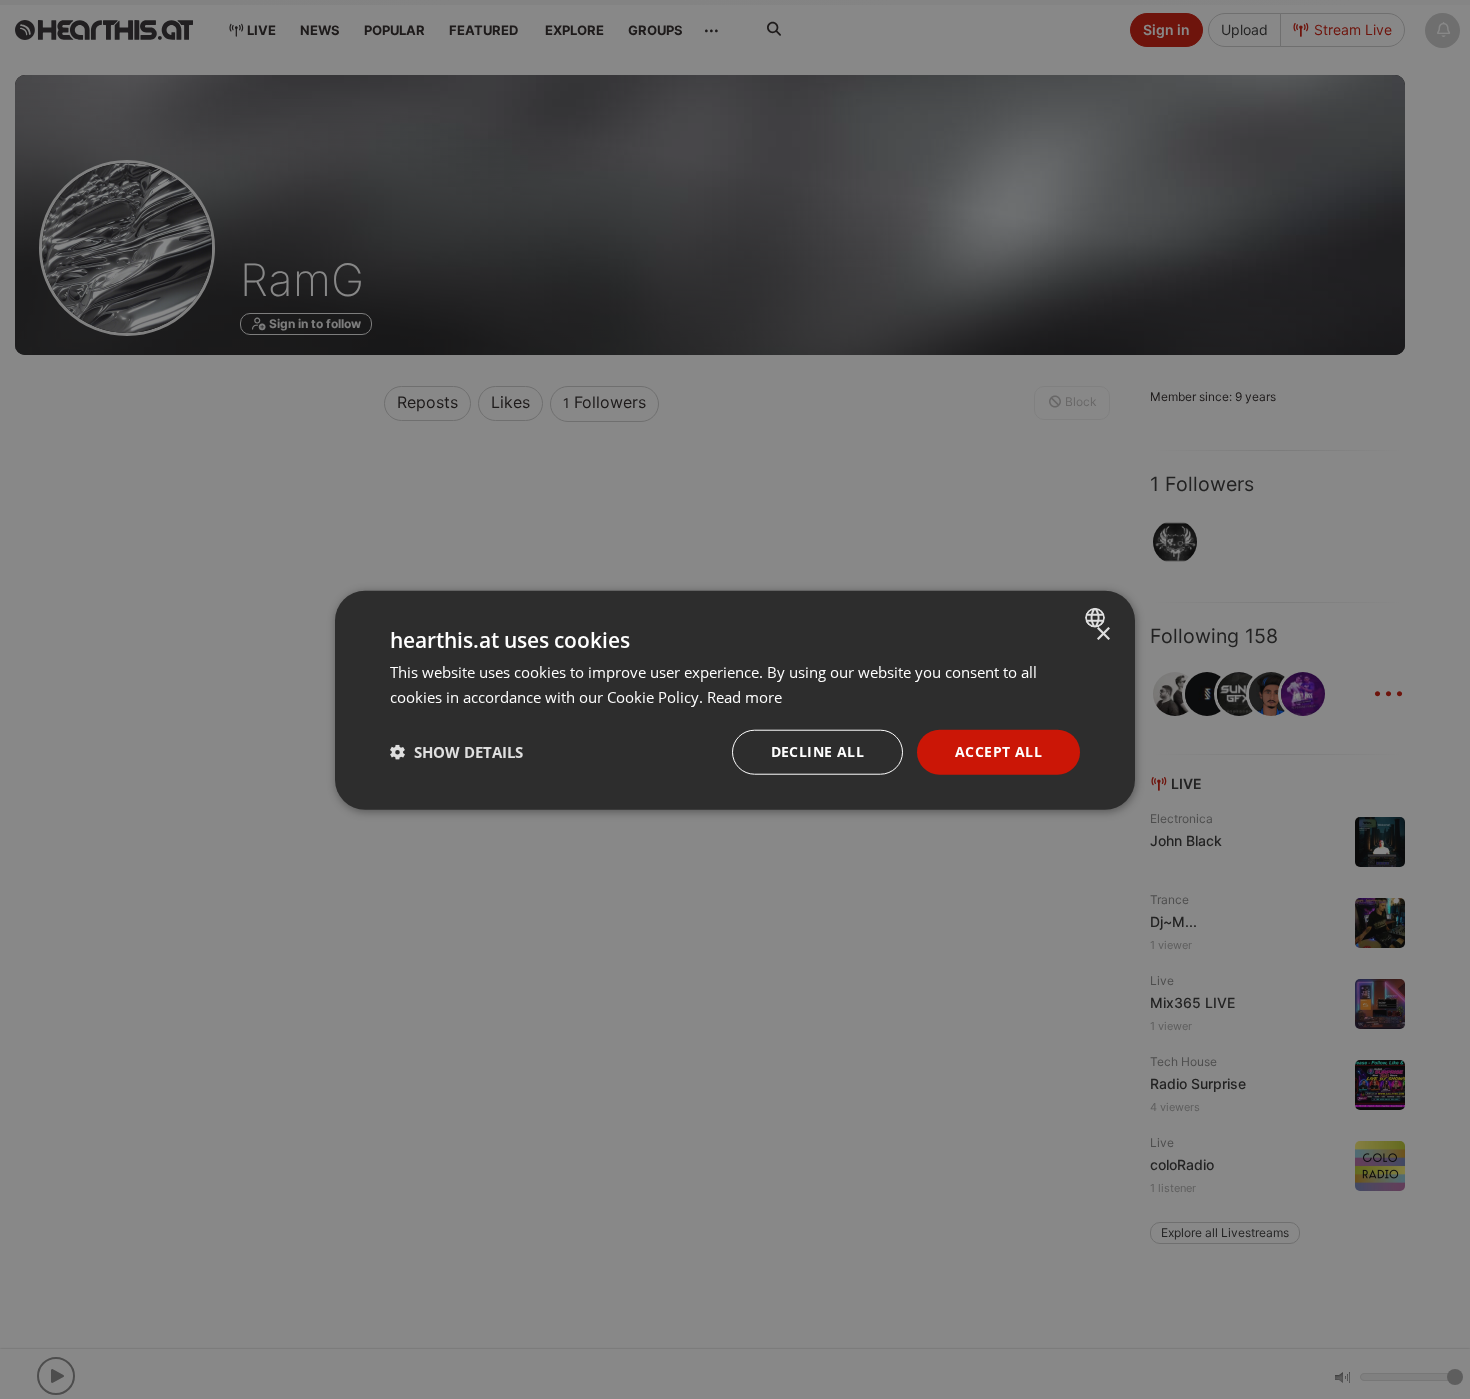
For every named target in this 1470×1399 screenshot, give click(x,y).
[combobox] (1097, 617)
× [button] (1102, 633)
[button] (456, 751)
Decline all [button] (817, 750)
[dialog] (735, 699)
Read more (744, 696)
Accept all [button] (998, 750)
